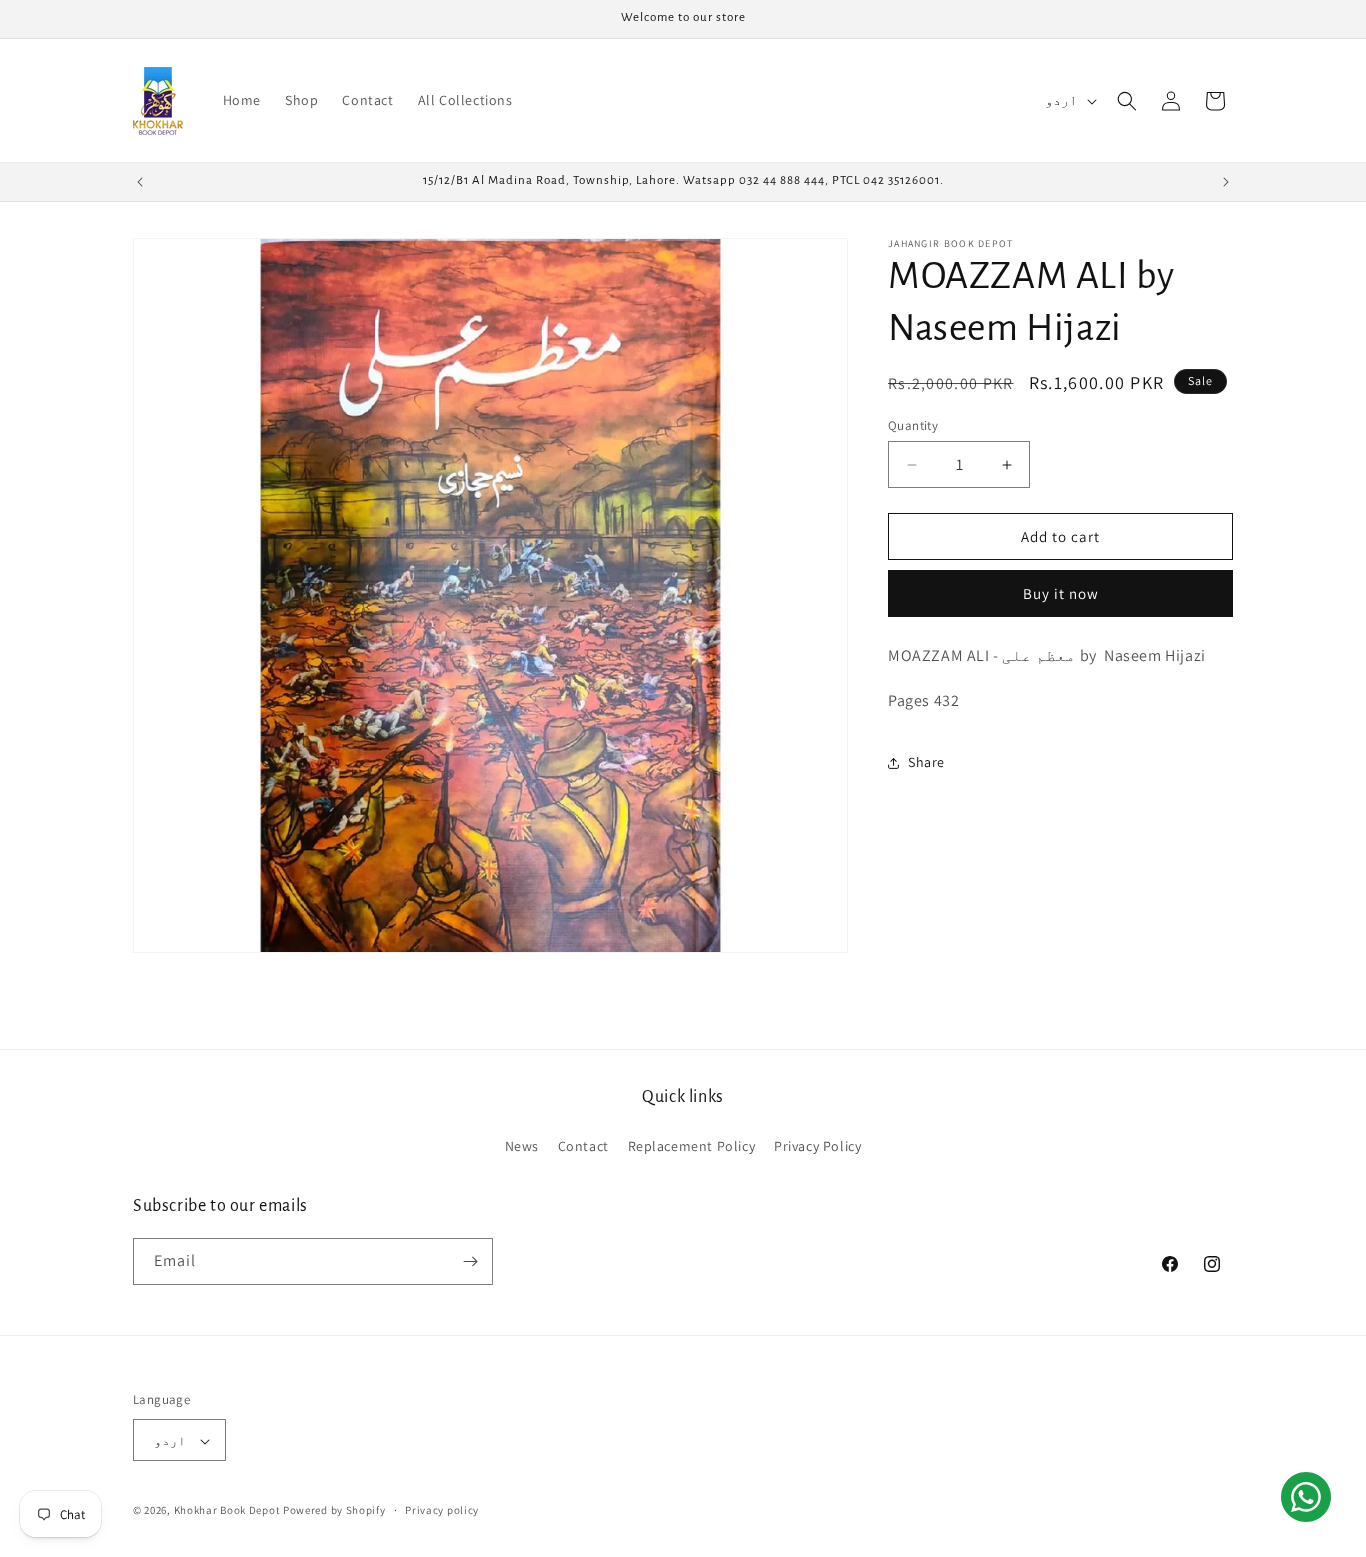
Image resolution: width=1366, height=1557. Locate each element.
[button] (1127, 101)
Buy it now (1061, 594)
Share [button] (926, 763)
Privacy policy (442, 1510)
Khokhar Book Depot (227, 1511)
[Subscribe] (470, 1261)
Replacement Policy (692, 1147)
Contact (583, 1147)
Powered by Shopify (334, 1511)
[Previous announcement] (140, 182)
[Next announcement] (1226, 182)
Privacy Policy (817, 1147)
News (522, 1147)
